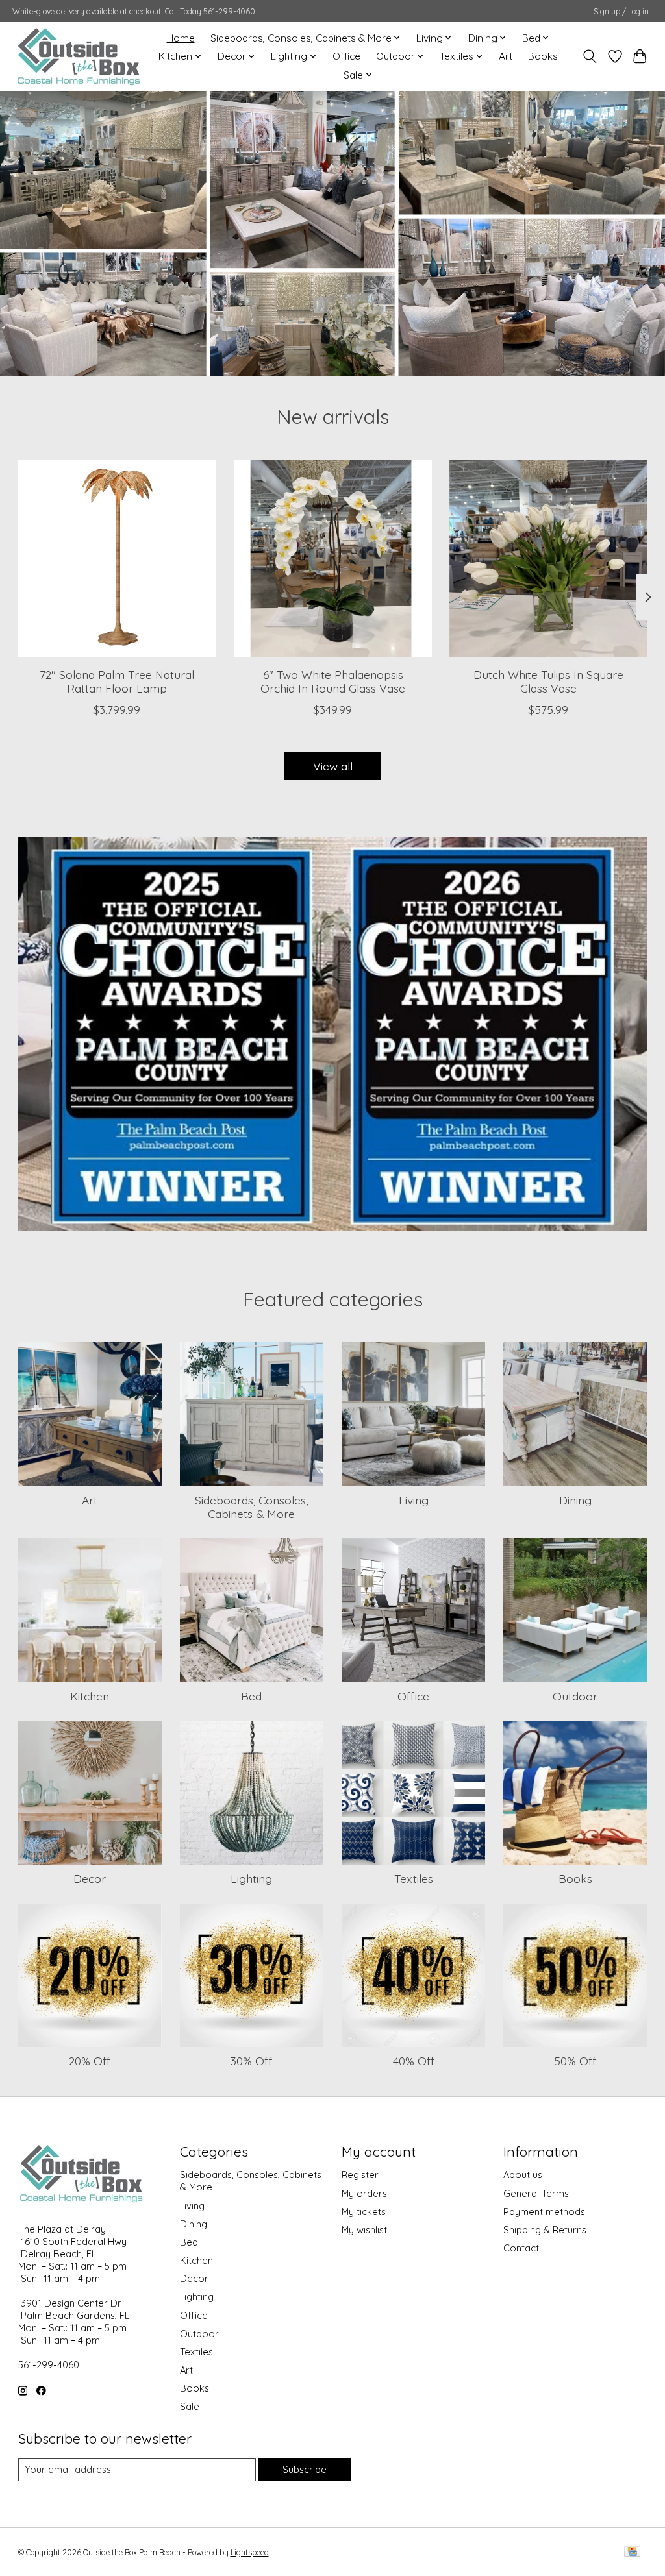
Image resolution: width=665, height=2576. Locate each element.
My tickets (364, 2212)
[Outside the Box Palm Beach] (79, 56)
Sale (190, 2406)
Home (181, 38)
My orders (364, 2193)
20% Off (90, 2061)
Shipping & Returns (545, 2230)
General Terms (536, 2193)
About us (523, 2175)
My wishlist (364, 2230)
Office (346, 56)
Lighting (251, 1878)
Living (414, 1500)
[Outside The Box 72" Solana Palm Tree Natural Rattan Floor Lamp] (117, 558)
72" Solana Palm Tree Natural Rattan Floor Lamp (117, 681)
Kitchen (90, 1696)
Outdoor (575, 1696)
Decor (90, 1878)
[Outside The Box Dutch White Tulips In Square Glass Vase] (548, 558)
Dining (575, 1500)
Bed (251, 1696)
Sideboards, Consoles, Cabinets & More (251, 1507)
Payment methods (544, 2212)
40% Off (414, 2061)
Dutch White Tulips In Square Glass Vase (548, 681)
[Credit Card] (632, 2552)
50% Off (575, 2061)
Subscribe (305, 2469)
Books (543, 56)
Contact (521, 2248)
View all (333, 766)
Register (360, 2175)
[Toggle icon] (589, 56)
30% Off (251, 2061)
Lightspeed (250, 2552)
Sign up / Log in (621, 11)
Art (506, 56)
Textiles (414, 1878)
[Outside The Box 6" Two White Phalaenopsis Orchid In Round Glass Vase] (333, 558)
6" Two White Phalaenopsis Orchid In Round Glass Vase (333, 681)
